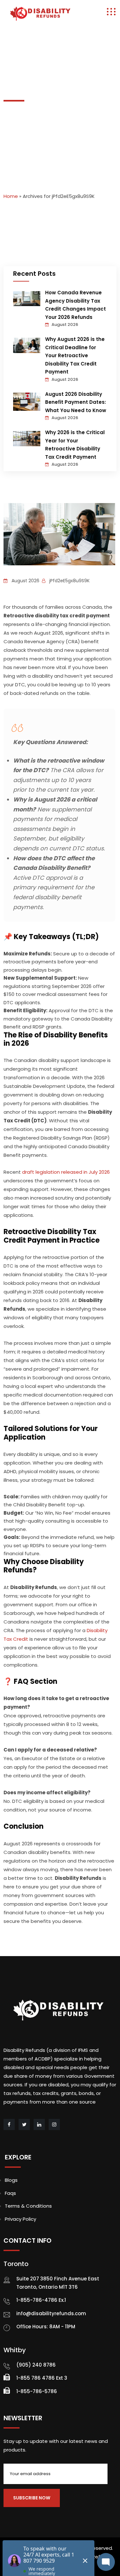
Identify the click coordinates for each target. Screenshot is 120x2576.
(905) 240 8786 (36, 2365)
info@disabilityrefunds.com (51, 2313)
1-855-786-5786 (37, 2391)
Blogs (11, 2180)
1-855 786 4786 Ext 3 (42, 2378)
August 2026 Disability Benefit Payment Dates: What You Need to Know (76, 402)
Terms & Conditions (28, 2206)
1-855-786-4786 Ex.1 (41, 2300)
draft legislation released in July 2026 (66, 1172)
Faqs (10, 2193)
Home (11, 196)
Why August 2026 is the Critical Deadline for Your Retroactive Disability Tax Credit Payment (75, 355)
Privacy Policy (20, 2219)
